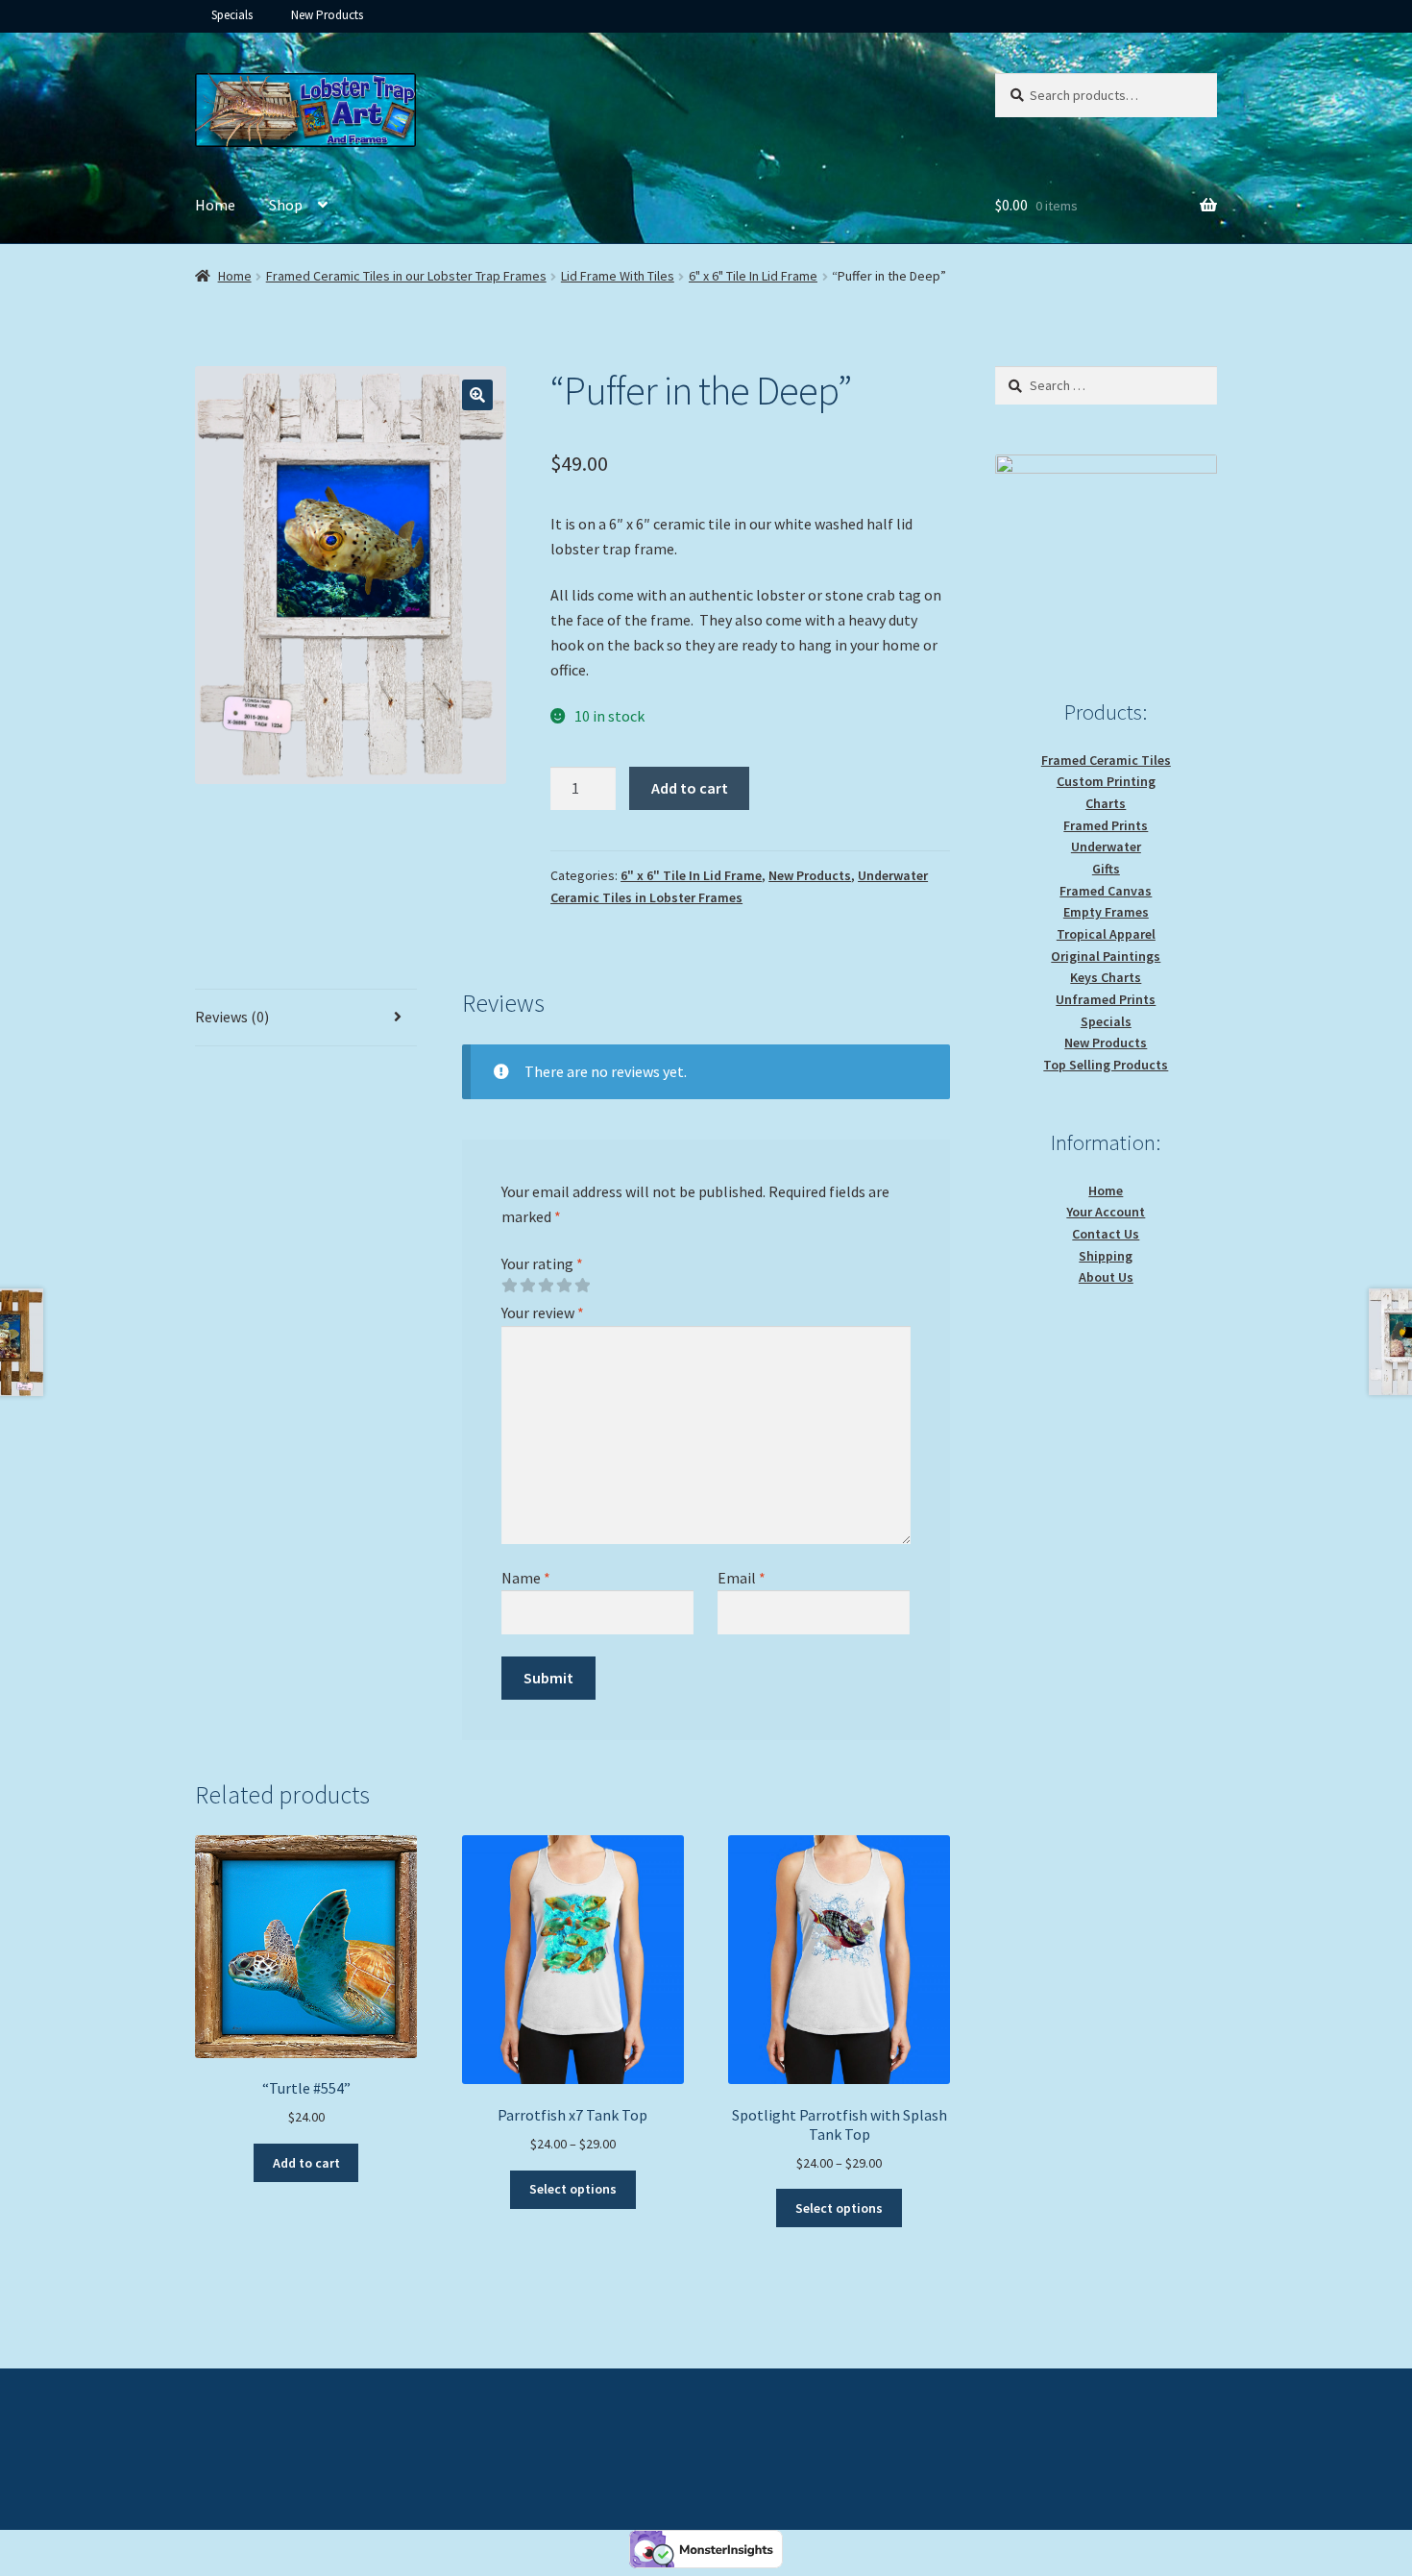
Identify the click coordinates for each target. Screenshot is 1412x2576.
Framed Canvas (1106, 891)
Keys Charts (1106, 977)
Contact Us (1106, 1234)
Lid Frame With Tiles (618, 276)
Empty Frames (1106, 912)
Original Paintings (1106, 956)
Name (526, 1578)
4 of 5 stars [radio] (564, 1286)
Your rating (542, 1263)
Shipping (1106, 1256)
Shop (286, 205)
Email (742, 1578)
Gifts (1106, 869)
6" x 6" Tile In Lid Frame (753, 276)
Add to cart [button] (306, 2163)
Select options (573, 2189)
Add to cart (690, 788)
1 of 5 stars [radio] (509, 1286)
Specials (232, 15)
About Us (1106, 1277)
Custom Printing (1106, 781)
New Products (327, 15)
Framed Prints (1106, 825)
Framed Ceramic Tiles (1106, 760)
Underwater (1106, 846)
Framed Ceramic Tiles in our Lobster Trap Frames (406, 276)
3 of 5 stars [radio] (546, 1286)
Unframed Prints (1106, 999)
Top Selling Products (1106, 1065)
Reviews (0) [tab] (232, 1017)
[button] (477, 395)
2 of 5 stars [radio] (527, 1286)
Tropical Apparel (1106, 934)
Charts (1106, 803)
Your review (543, 1313)
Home (215, 205)
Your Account (1106, 1212)
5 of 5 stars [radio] (582, 1286)
